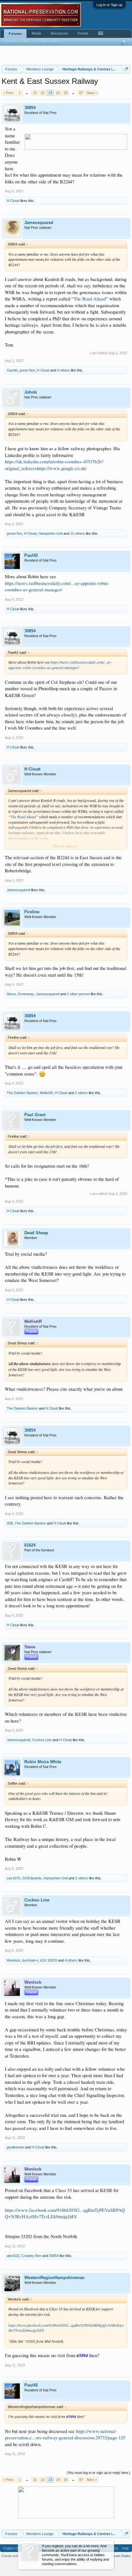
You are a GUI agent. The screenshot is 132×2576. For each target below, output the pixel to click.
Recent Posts (47, 42)
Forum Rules (120, 2556)
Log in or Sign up (109, 5)
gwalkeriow (15, 2147)
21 (35, 93)
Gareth (12, 370)
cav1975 (13, 1878)
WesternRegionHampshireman (54, 2278)
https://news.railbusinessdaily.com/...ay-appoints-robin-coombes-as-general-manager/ (57, 587)
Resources (59, 33)
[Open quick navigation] (126, 69)
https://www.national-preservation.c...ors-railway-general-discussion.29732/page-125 (65, 2435)
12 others (78, 533)
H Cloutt (13, 201)
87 (81, 93)
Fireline (32, 912)
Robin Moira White (43, 1762)
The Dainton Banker (22, 1093)
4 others (63, 370)
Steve (11, 994)
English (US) (13, 2548)
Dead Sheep (36, 1233)
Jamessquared (39, 223)
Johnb (31, 392)
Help (125, 2548)
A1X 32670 (49, 1960)
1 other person (78, 994)
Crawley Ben (31, 2256)
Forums (15, 34)
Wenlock (13, 1960)
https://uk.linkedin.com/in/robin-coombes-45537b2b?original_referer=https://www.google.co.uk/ (54, 465)
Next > (92, 93)
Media (36, 33)
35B (10, 1523)
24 (58, 93)
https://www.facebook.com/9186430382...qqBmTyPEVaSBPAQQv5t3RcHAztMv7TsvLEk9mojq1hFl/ (65, 2213)
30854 (30, 108)
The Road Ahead (90, 299)
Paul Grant (35, 1115)
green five (27, 370)
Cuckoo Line (42, 1740)
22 (43, 93)
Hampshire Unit (50, 533)
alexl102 (13, 2256)
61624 (30, 1545)
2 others (81, 1093)
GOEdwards (32, 1878)
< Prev (8, 93)
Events (83, 33)
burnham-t (30, 1960)
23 (50, 93)
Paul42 (31, 555)
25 (66, 93)
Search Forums (18, 42)
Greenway (26, 994)
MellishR (46, 1093)
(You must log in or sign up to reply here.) (99, 2473)
